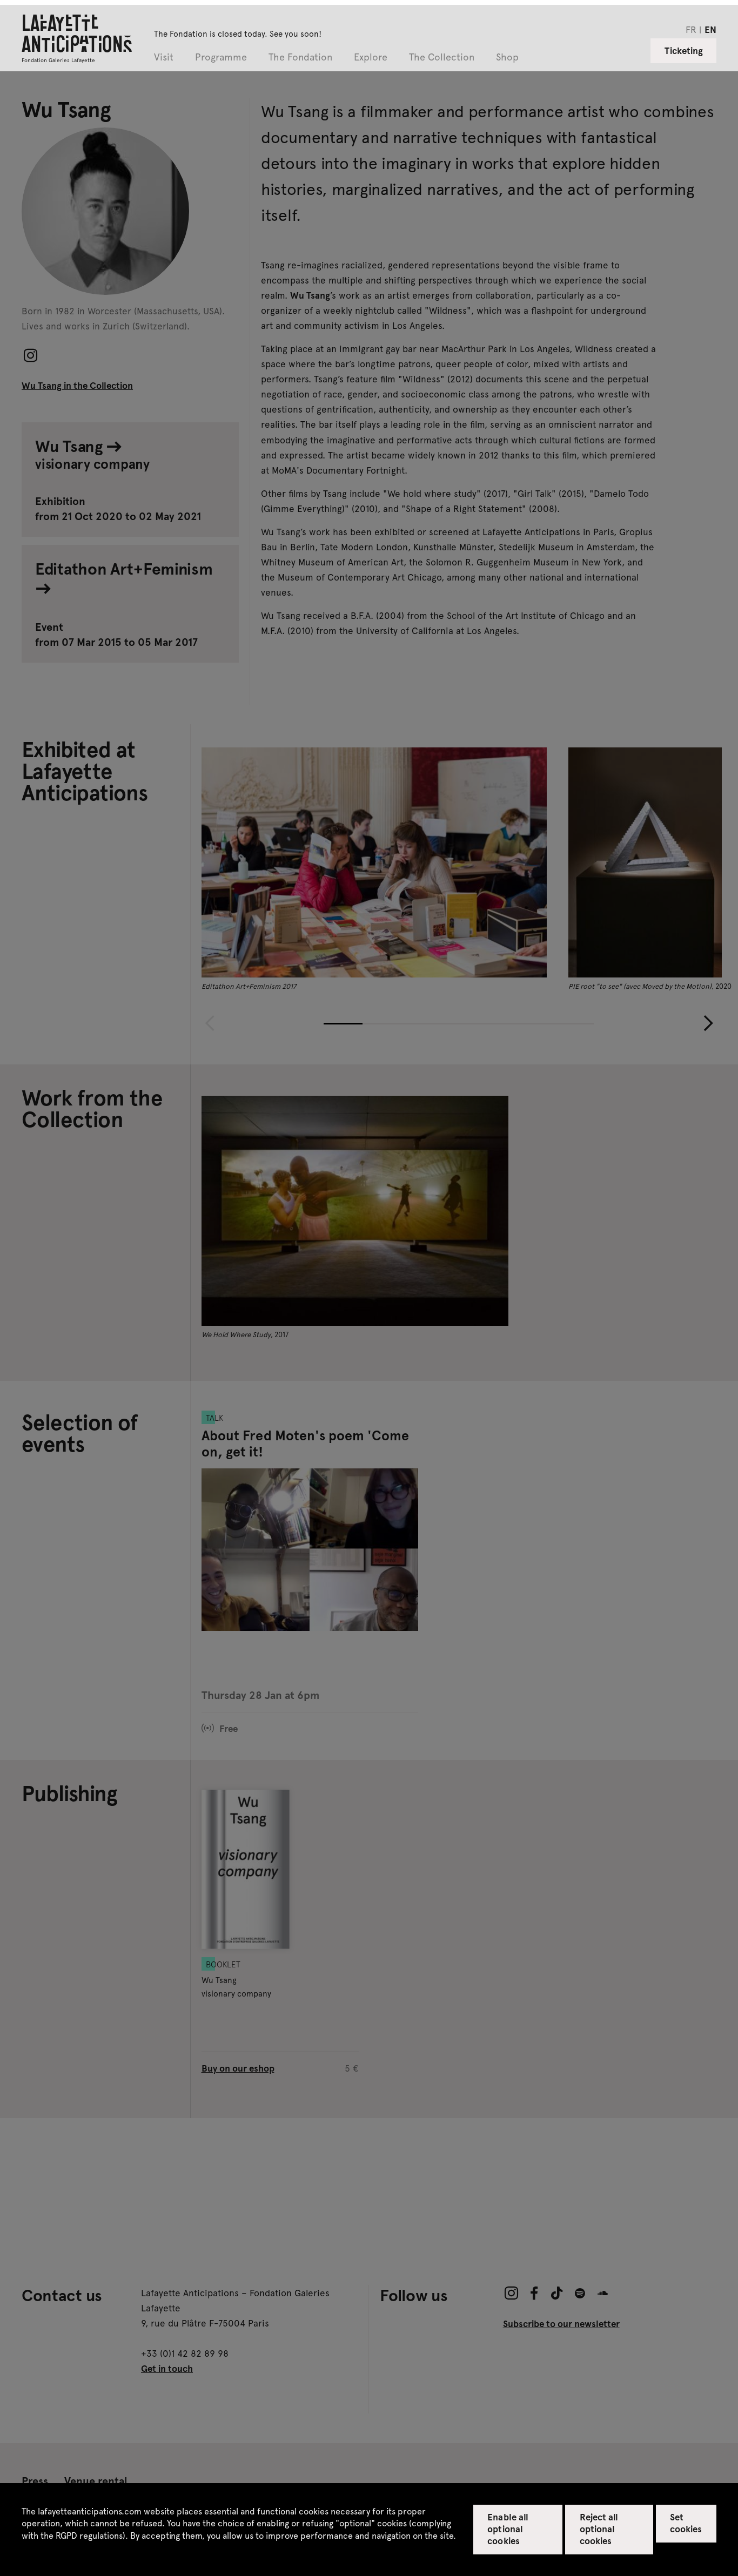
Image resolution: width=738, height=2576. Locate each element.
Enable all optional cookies (508, 2528)
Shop (507, 58)
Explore (371, 58)
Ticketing (684, 50)
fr (691, 29)
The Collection (442, 58)
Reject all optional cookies (599, 2528)
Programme (221, 58)
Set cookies (686, 2523)
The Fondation (300, 58)
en (710, 29)
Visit (164, 58)
